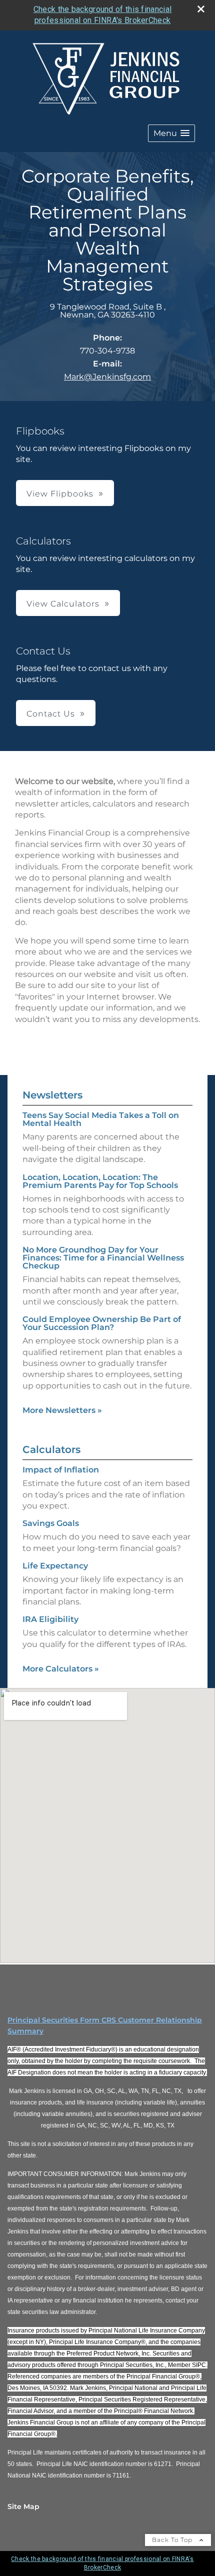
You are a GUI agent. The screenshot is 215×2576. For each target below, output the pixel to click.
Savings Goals (51, 1523)
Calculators (51, 1449)
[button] (171, 133)
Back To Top (173, 2540)
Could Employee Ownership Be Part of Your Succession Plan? (102, 1323)
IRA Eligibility (50, 1619)
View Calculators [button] (63, 604)
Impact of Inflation (61, 1470)
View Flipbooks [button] (60, 494)
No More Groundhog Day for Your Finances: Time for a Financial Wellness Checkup (103, 1258)
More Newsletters (62, 1410)
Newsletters (52, 1095)
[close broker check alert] (201, 9)
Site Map (23, 2506)
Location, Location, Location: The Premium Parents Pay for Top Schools (100, 1181)
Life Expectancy (55, 1566)
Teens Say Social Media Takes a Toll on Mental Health (101, 1119)
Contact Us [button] (51, 714)
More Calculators (61, 1669)
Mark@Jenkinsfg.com (107, 377)
